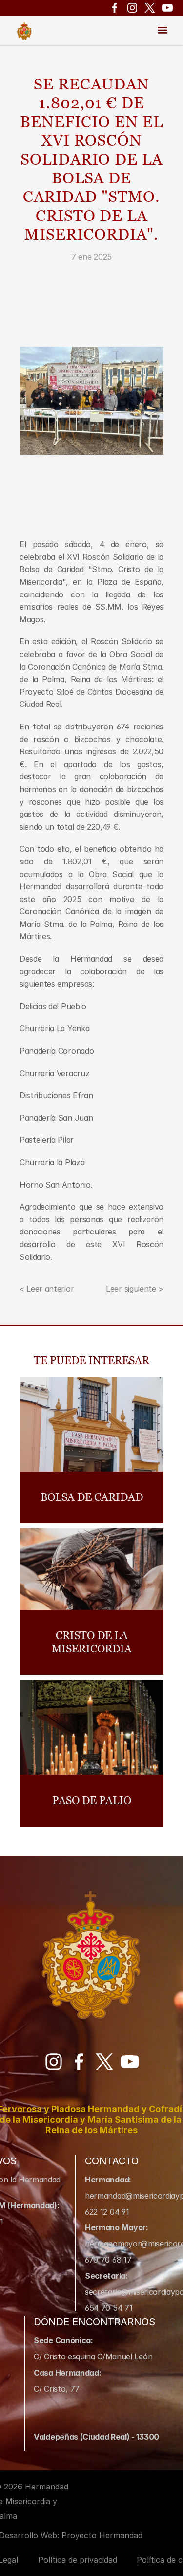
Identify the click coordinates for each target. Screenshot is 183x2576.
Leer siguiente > (135, 1289)
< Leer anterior (47, 1289)
